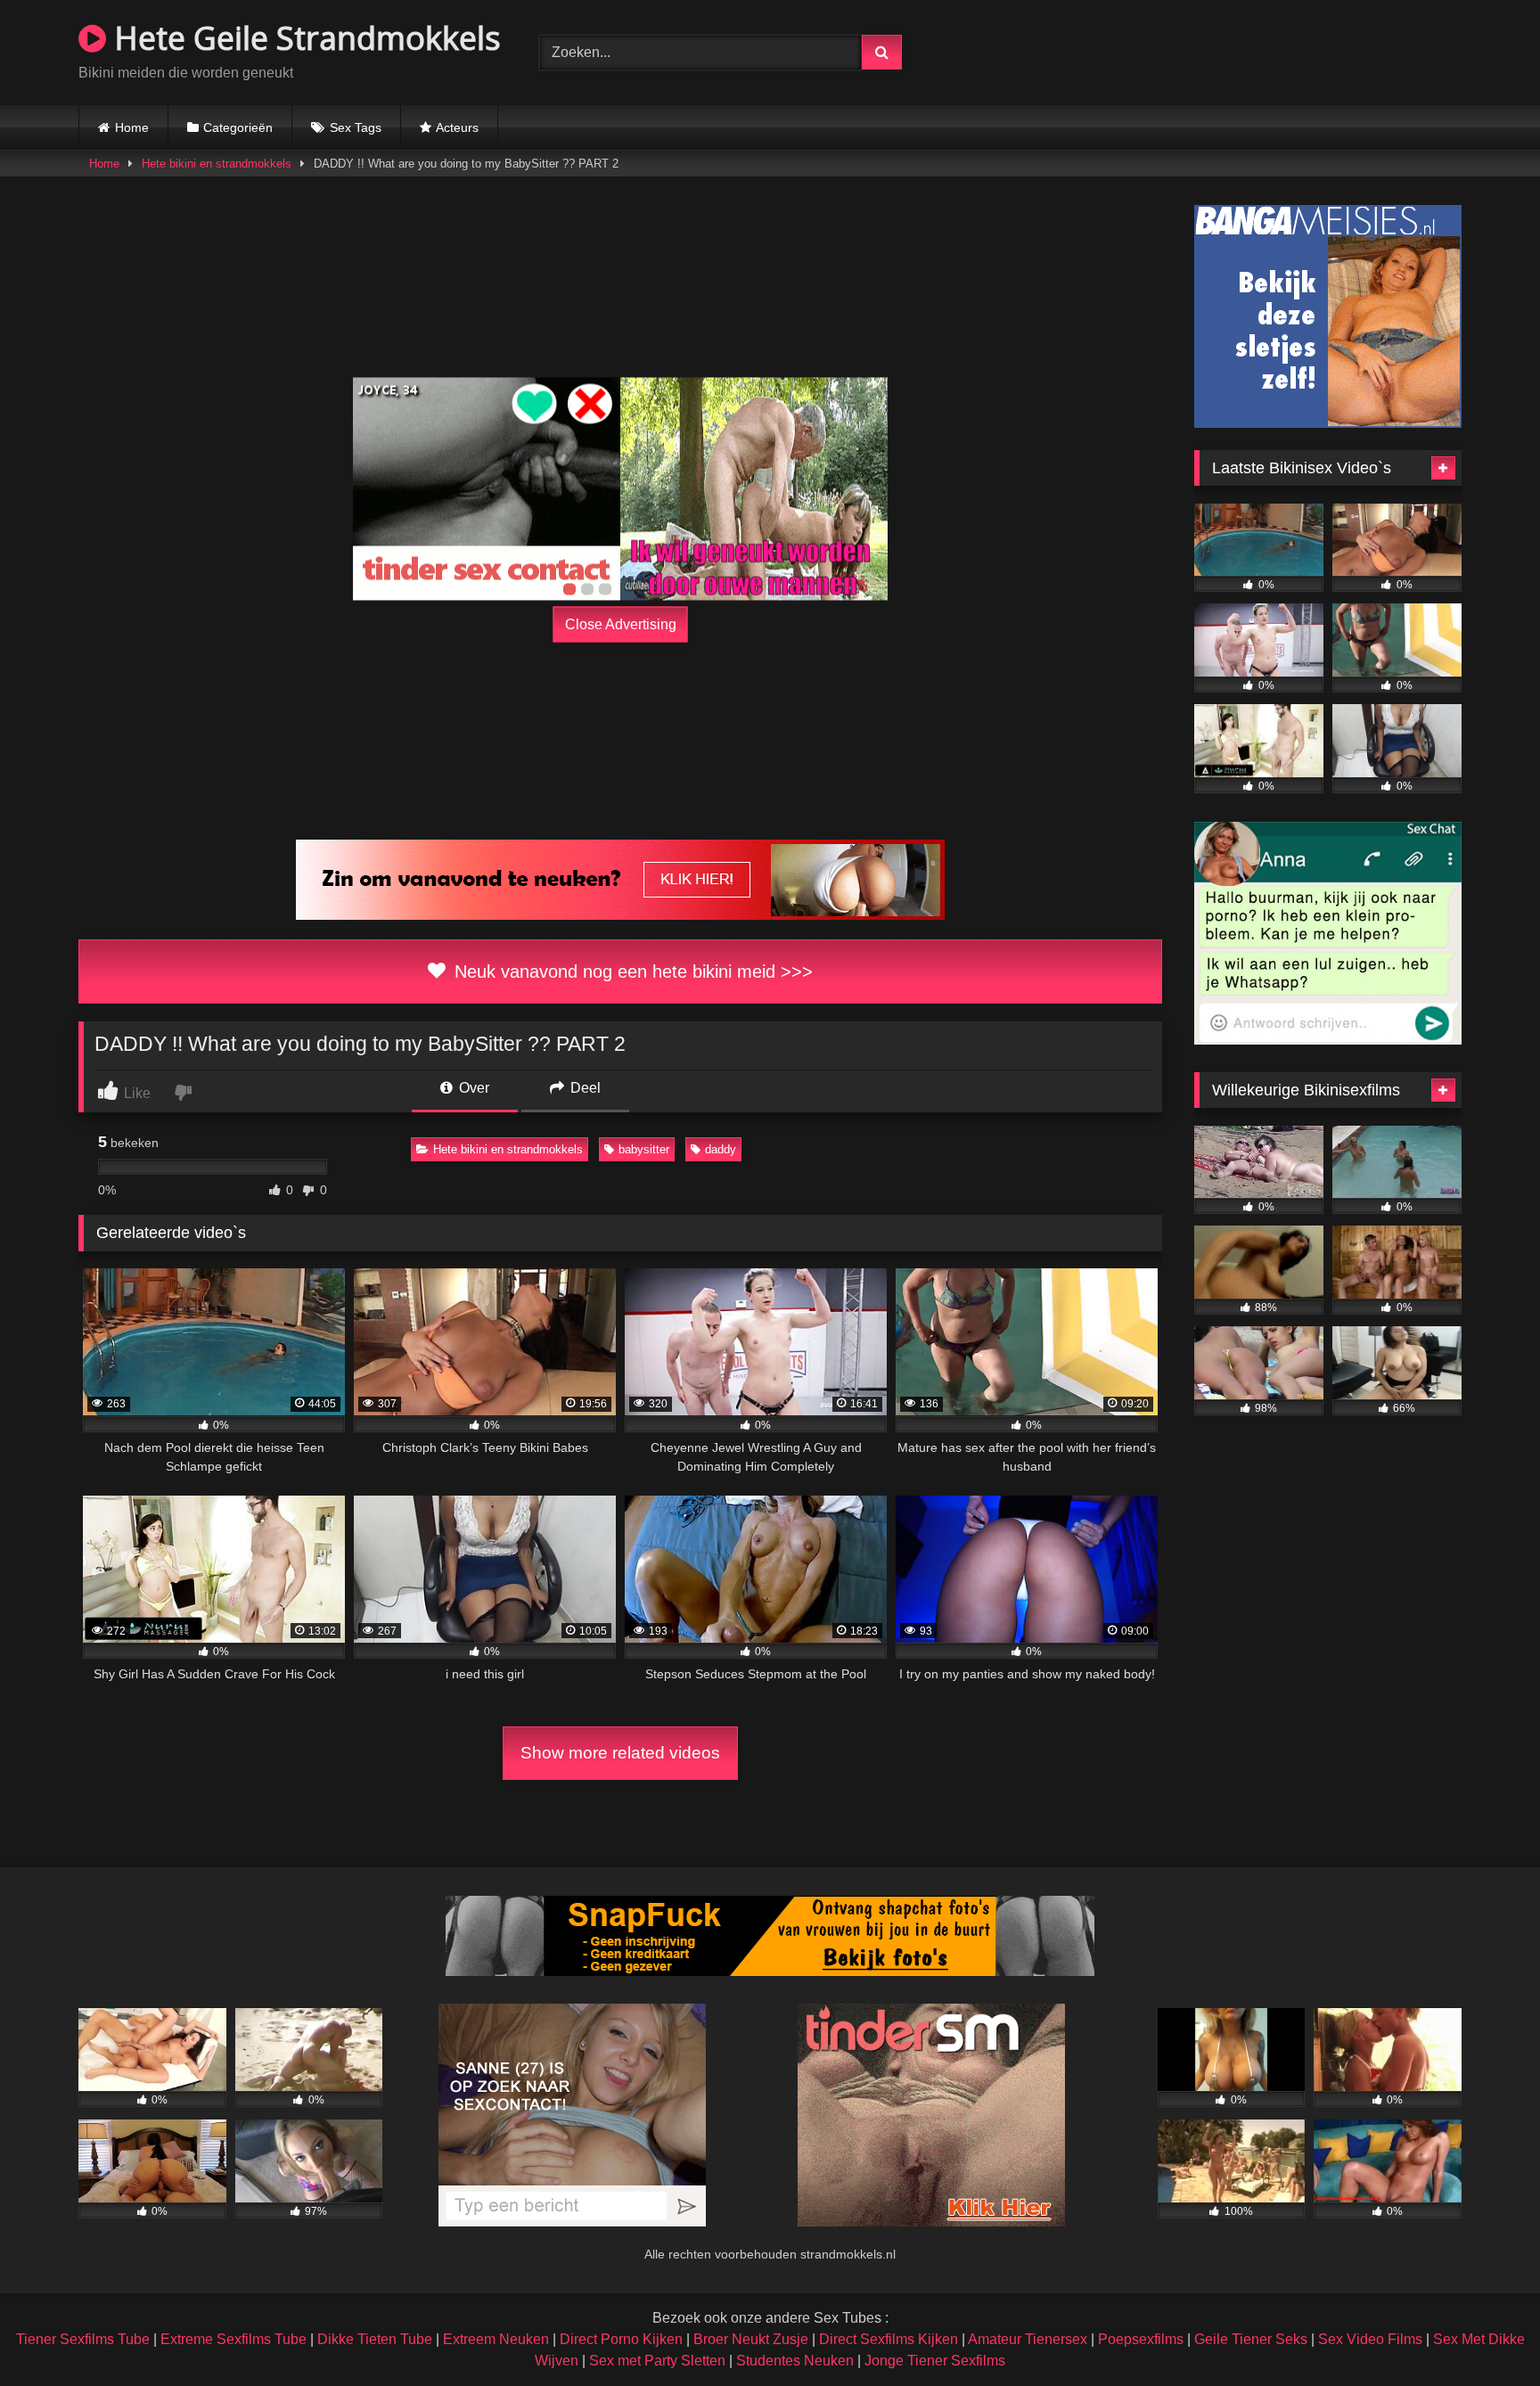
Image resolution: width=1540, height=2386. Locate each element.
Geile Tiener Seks (1251, 2339)
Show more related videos (620, 1753)
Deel (584, 1088)
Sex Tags (356, 127)
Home (132, 127)
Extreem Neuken (496, 2339)
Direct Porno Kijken (621, 2339)
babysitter (644, 1149)
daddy (721, 1149)
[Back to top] (1485, 2333)
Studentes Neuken (795, 2361)
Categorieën (238, 127)
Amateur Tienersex (1028, 2339)
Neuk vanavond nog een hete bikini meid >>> (631, 972)
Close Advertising (621, 624)
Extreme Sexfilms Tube (233, 2339)
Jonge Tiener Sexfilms (935, 2361)
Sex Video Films (1370, 2339)
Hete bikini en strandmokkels (217, 164)
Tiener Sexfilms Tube (83, 2339)
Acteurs (457, 127)
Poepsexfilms (1141, 2339)
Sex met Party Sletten (657, 2361)
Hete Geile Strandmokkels (303, 38)
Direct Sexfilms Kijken (889, 2339)
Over (472, 1088)
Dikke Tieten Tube (375, 2339)
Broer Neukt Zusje (751, 2339)
